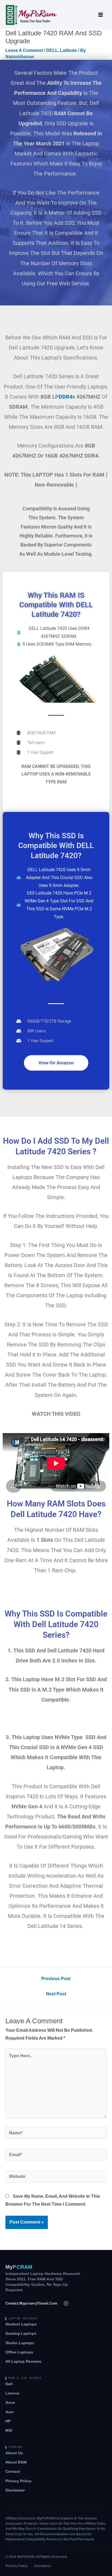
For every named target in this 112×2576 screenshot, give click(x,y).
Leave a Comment (24, 50)
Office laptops (19, 2352)
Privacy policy (18, 2481)
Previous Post (56, 1979)
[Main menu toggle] (101, 15)
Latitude (69, 50)
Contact (13, 2472)
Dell (9, 2384)
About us (14, 2453)
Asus (10, 2403)
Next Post (56, 1994)
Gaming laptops (21, 2333)
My (19, 2267)
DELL (52, 50)
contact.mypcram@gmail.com (31, 2303)
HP (8, 2421)
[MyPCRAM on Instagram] (66, 2303)
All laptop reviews (23, 2361)
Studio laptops (20, 2343)
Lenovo (13, 2393)
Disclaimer (15, 2490)
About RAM (16, 2462)
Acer (10, 2412)
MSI (9, 2430)
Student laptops (21, 2324)
